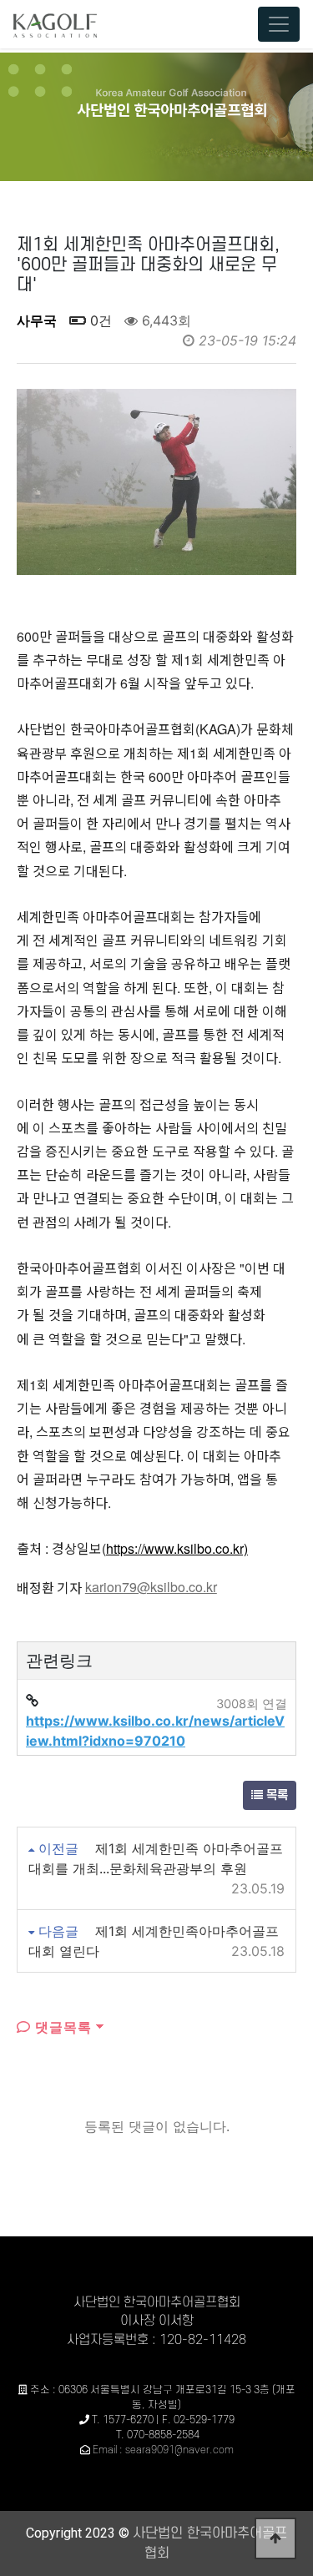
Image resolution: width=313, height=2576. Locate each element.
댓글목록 (61, 2027)
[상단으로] (275, 2538)
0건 (99, 320)
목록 (275, 1795)
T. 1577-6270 (123, 2420)
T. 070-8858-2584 (158, 2435)
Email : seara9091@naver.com (163, 2450)
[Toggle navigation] (279, 24)
